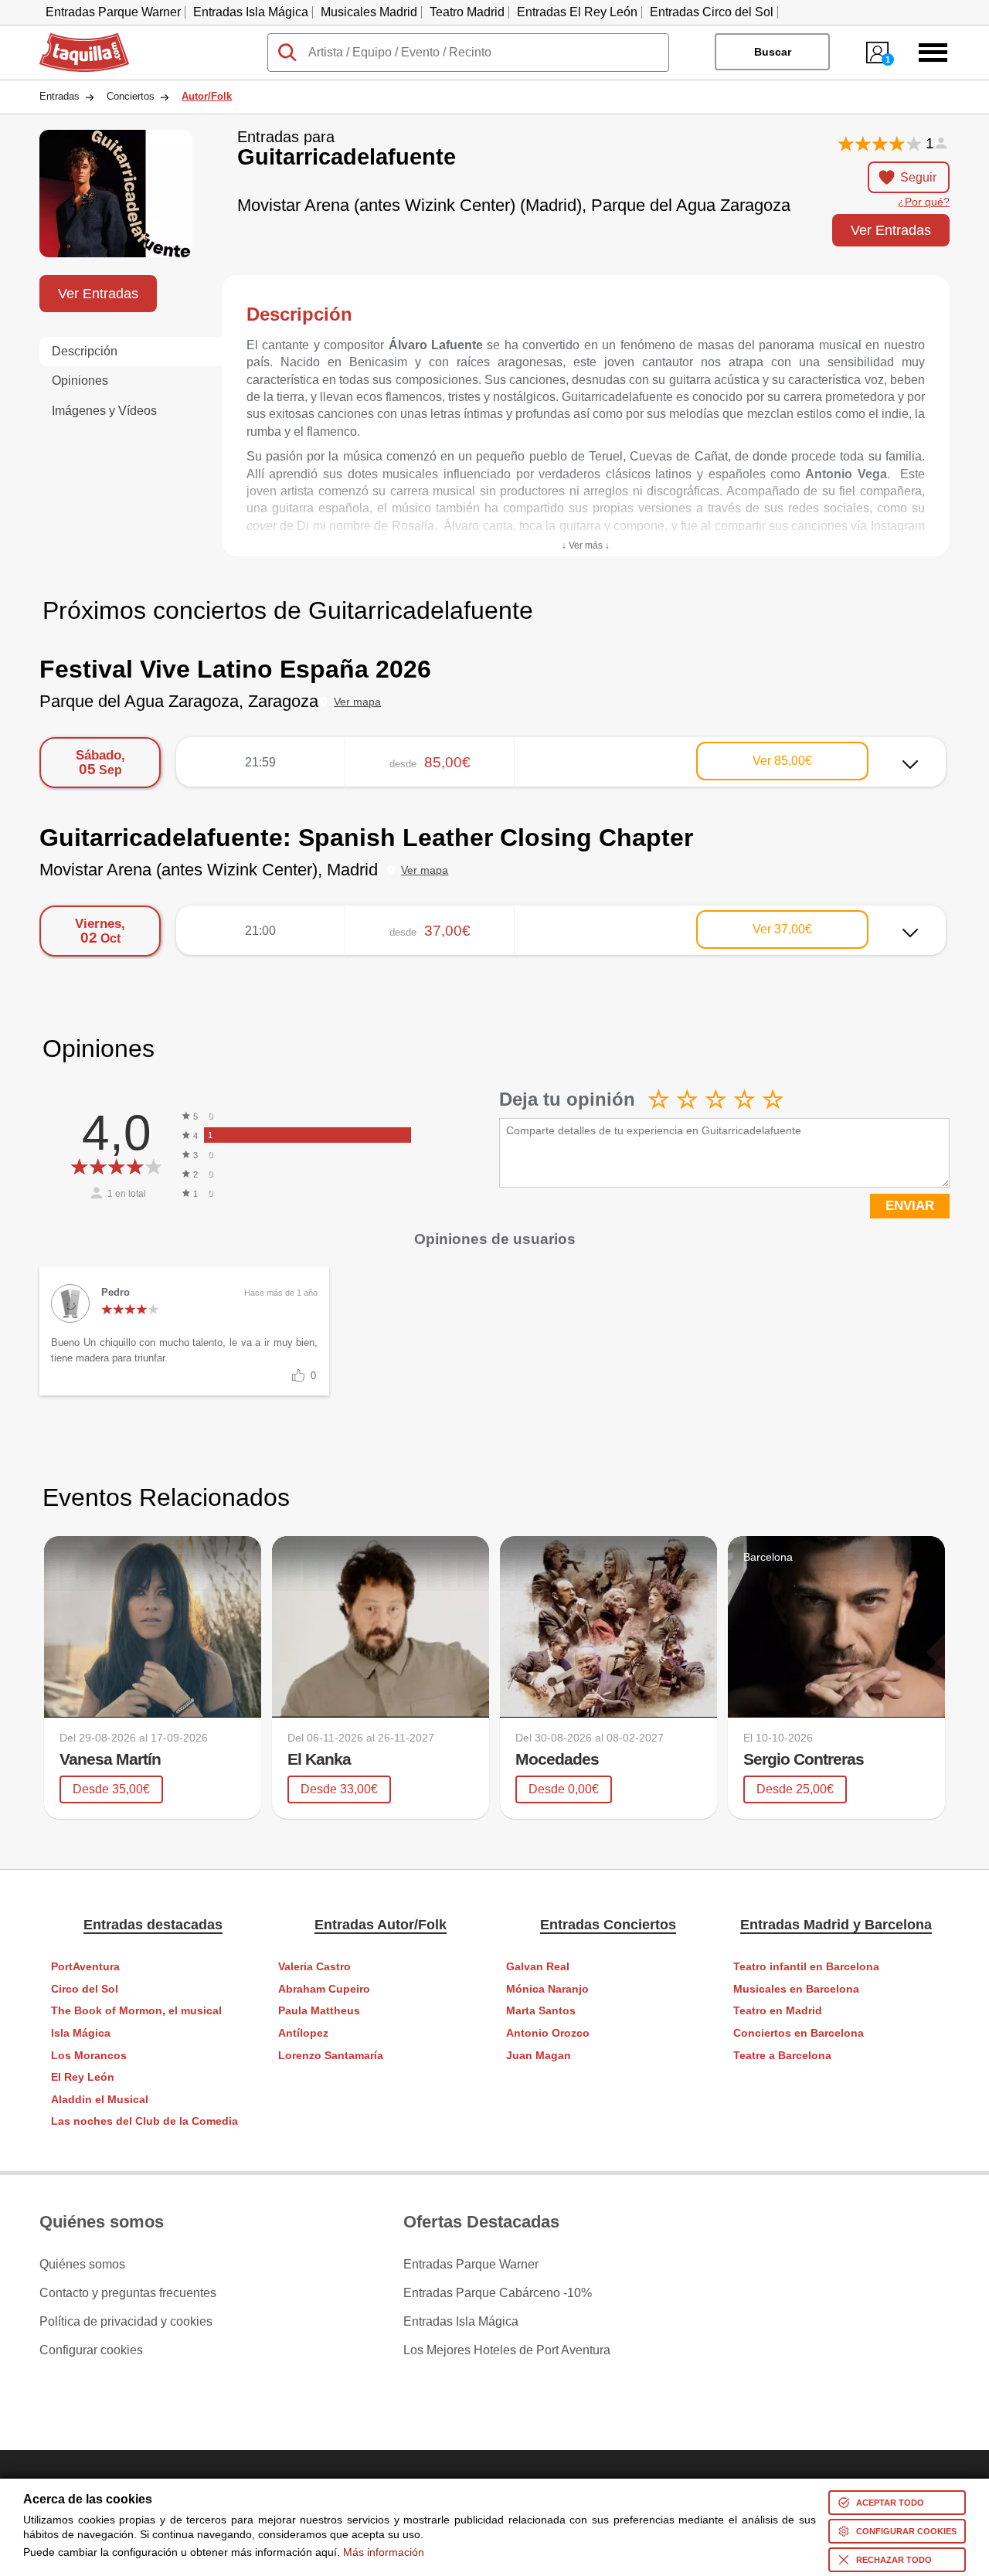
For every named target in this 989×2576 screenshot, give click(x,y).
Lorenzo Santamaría (331, 2056)
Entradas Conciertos (608, 1925)
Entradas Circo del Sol (712, 12)
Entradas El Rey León (577, 12)
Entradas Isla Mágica (251, 12)
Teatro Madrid (467, 12)
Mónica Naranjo (547, 1989)
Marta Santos (541, 2011)
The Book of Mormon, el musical (136, 2011)
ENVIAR (910, 1206)
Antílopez (303, 2033)
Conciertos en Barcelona (799, 2033)
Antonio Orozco (548, 2033)
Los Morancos (89, 2056)
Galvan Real (538, 1967)
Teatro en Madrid (778, 2011)
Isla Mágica (81, 2033)
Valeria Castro (314, 1967)
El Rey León (83, 2077)
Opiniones (80, 381)
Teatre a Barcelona (782, 2056)
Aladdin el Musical (100, 2100)
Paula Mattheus (319, 2011)
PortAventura (85, 1967)
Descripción (85, 351)
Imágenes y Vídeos (104, 411)
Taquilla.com (74, 39)
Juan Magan (539, 2056)
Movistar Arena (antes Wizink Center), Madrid (209, 870)
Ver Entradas (891, 230)
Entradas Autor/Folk (381, 1925)
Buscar (773, 52)
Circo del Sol (85, 1989)
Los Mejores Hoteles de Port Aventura (507, 2350)
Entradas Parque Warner (113, 12)
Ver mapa (357, 702)
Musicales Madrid (369, 12)
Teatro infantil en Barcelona (806, 1967)
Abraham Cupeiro (324, 1989)
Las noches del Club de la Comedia (144, 2121)
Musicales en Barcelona (796, 1989)
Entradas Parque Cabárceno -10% (498, 2293)
